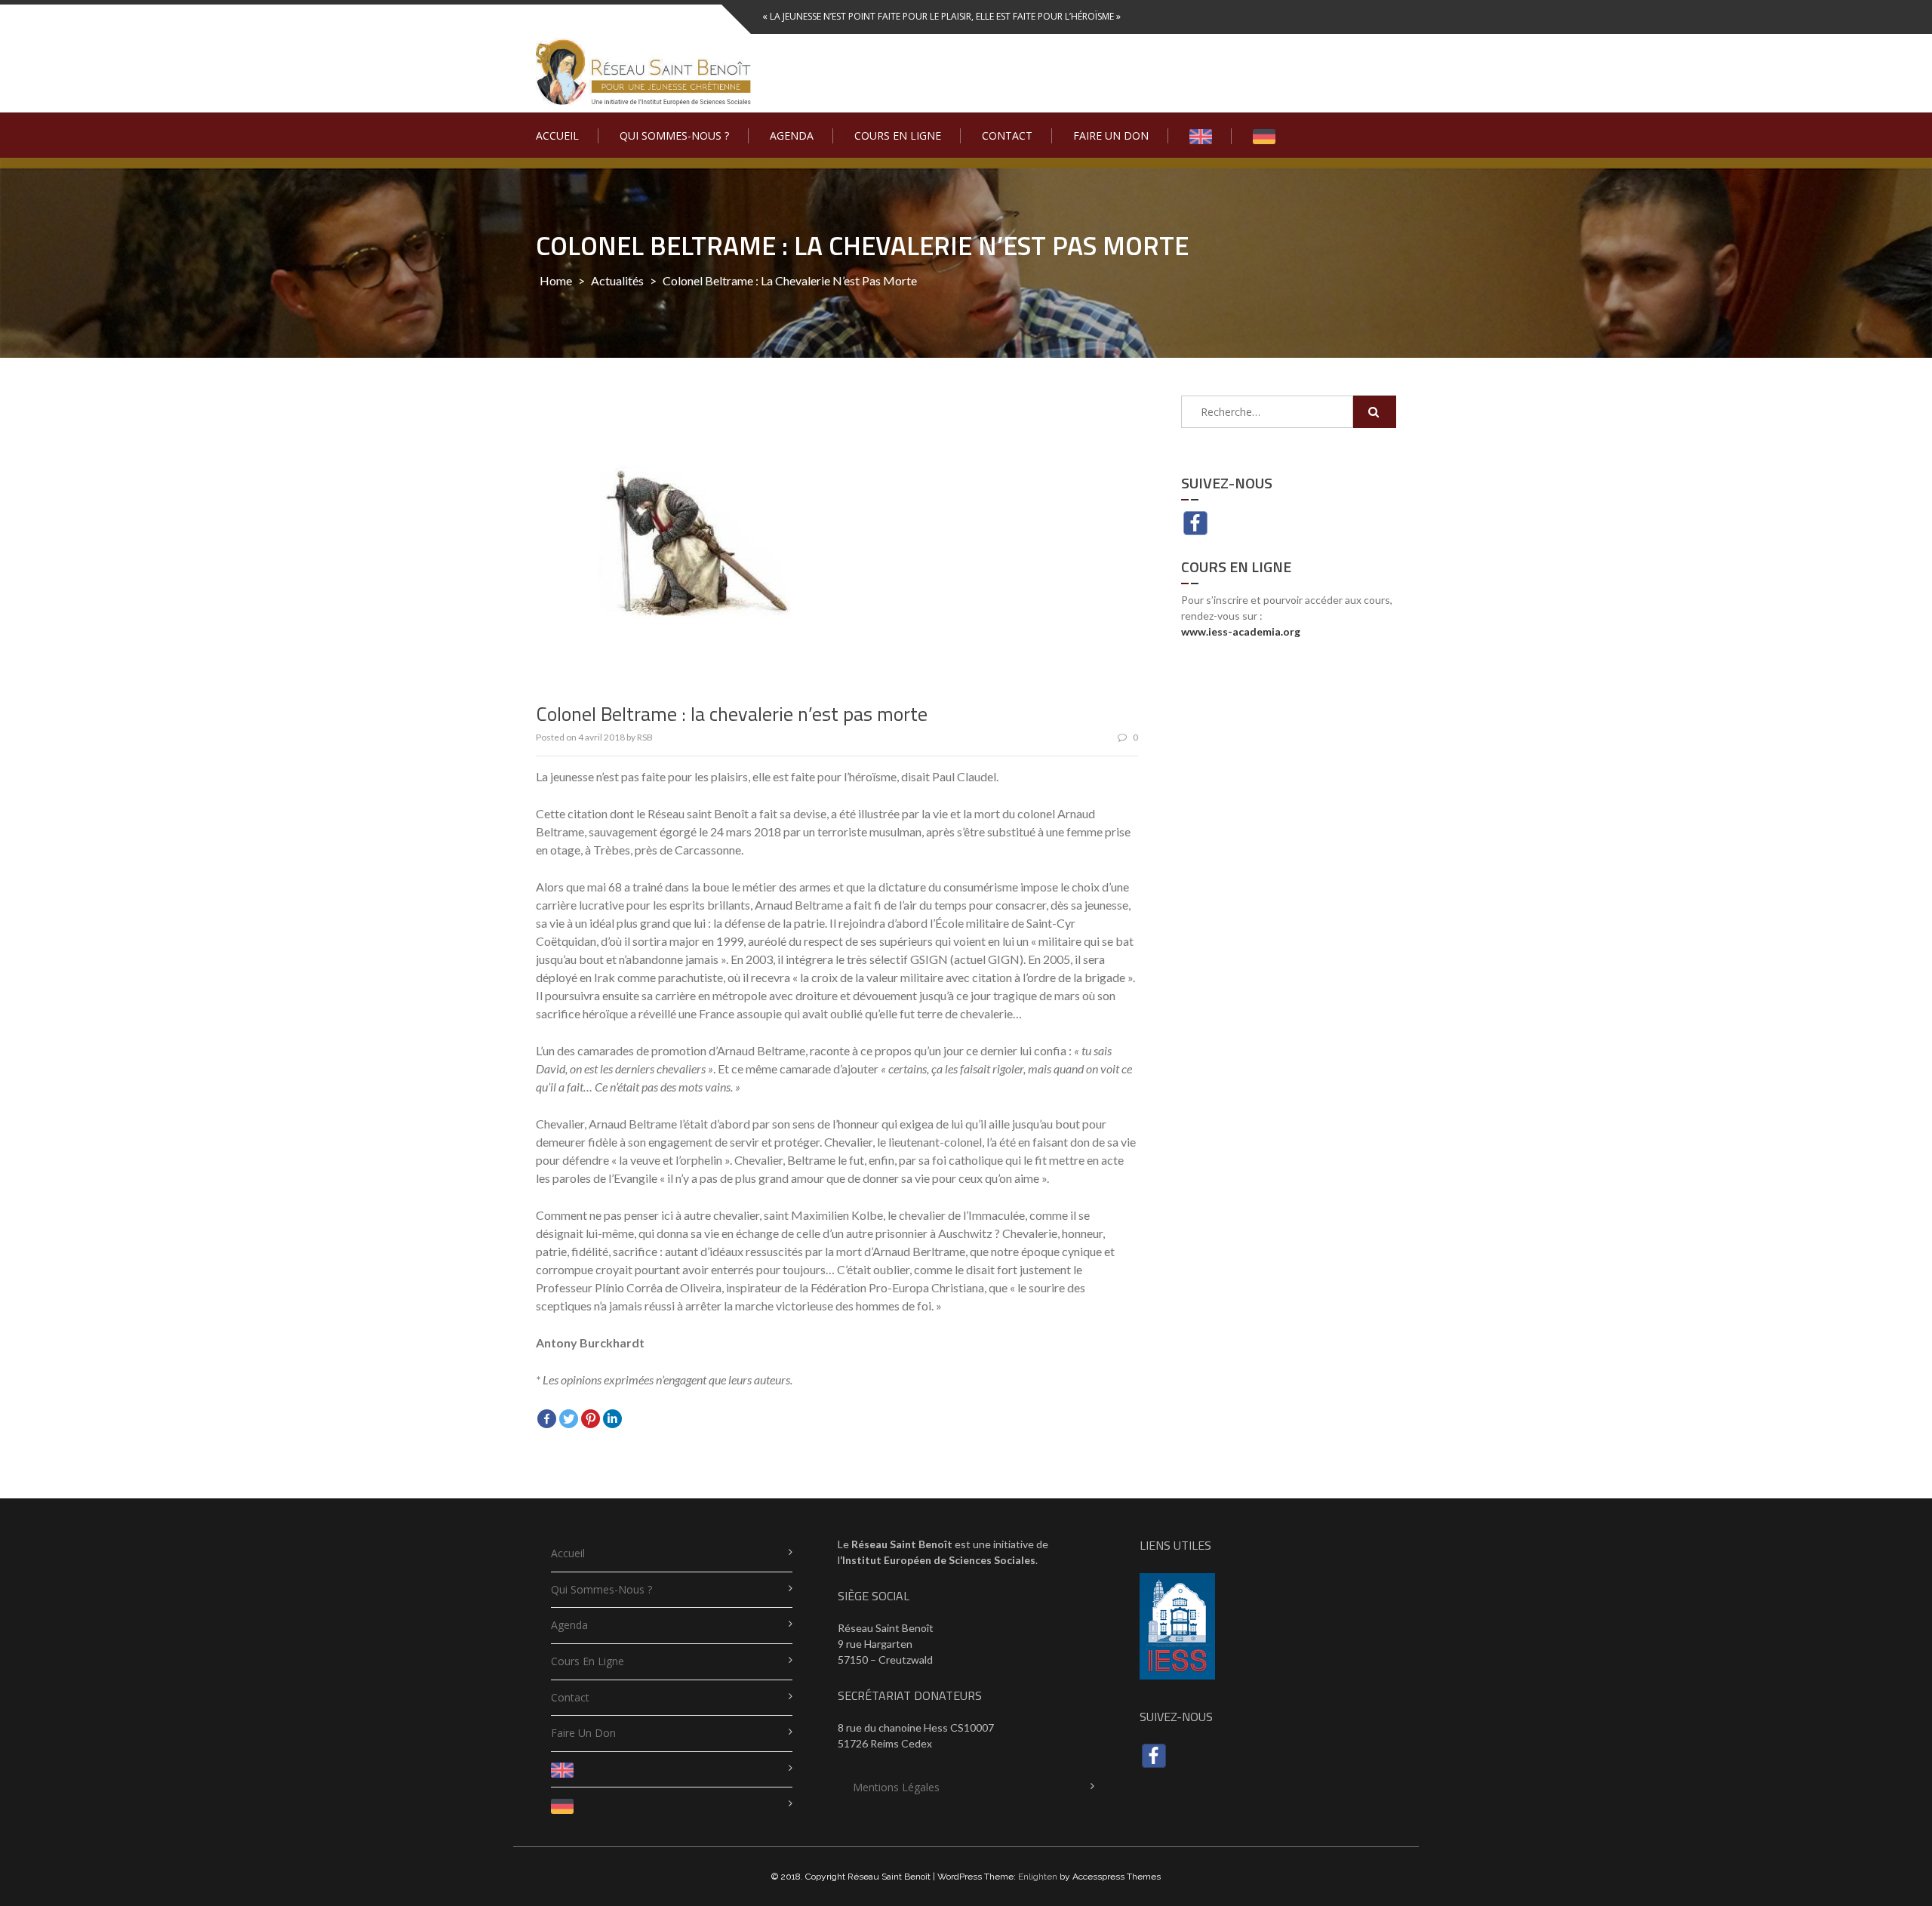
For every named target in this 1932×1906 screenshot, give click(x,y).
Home (556, 280)
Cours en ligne (898, 135)
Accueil (557, 135)
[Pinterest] (591, 1419)
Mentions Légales (896, 1787)
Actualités (617, 280)
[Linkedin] (612, 1419)
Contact (1007, 135)
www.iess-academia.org (1241, 631)
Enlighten (1038, 1877)
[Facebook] (547, 1419)
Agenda (792, 135)
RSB (645, 737)
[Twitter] (569, 1419)
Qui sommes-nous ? (674, 135)
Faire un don (1111, 135)
